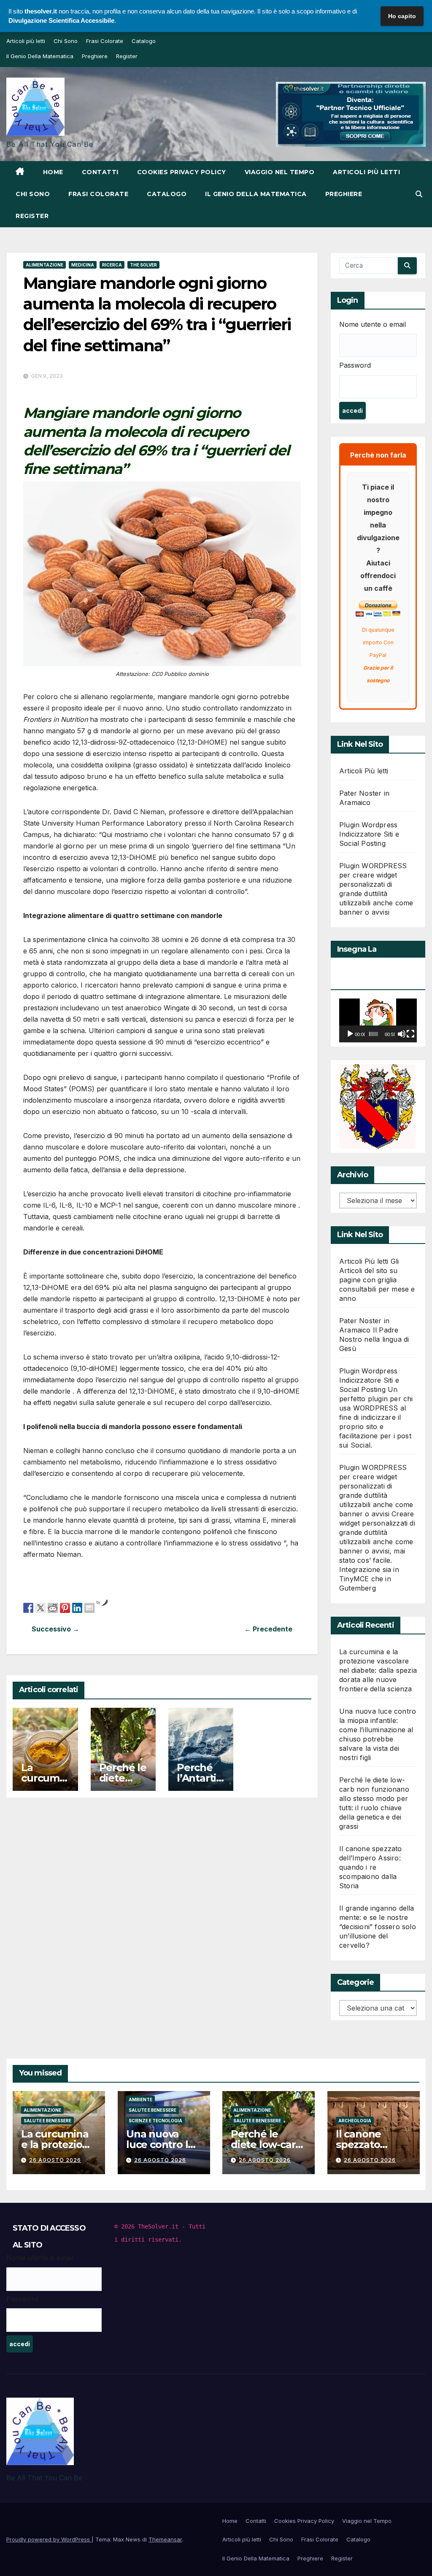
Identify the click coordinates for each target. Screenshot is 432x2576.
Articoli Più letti (364, 771)
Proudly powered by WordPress (49, 2539)
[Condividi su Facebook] (28, 1607)
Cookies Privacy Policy (182, 172)
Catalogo (144, 41)
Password (355, 365)
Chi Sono (66, 41)
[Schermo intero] (410, 1034)
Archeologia (355, 2121)
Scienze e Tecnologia (155, 2121)
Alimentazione (45, 265)
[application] (378, 1020)
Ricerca (112, 265)
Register (127, 56)
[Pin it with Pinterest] (65, 1607)
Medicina (83, 265)
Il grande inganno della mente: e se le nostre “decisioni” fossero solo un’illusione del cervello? (378, 1927)
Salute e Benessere (47, 2121)
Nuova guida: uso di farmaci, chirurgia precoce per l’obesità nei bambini (93, 1629)
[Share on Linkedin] (77, 1607)
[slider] (374, 1034)
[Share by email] (89, 1607)
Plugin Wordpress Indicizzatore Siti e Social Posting (369, 834)
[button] (419, 194)
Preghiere (95, 56)
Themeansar (165, 2539)
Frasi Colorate (105, 41)
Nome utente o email (373, 324)
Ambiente (140, 2100)
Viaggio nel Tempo (280, 172)
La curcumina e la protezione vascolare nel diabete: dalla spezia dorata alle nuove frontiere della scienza (378, 1670)
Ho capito (402, 16)
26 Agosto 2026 (55, 2160)
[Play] (350, 1034)
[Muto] (402, 1034)
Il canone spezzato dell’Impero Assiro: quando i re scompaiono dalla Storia (371, 1867)
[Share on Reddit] (53, 1607)
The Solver (143, 265)
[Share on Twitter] (40, 1607)
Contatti (100, 172)
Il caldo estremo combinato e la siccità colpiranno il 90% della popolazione (231, 1629)
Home (53, 172)
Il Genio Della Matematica (40, 56)
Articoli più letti (26, 41)
